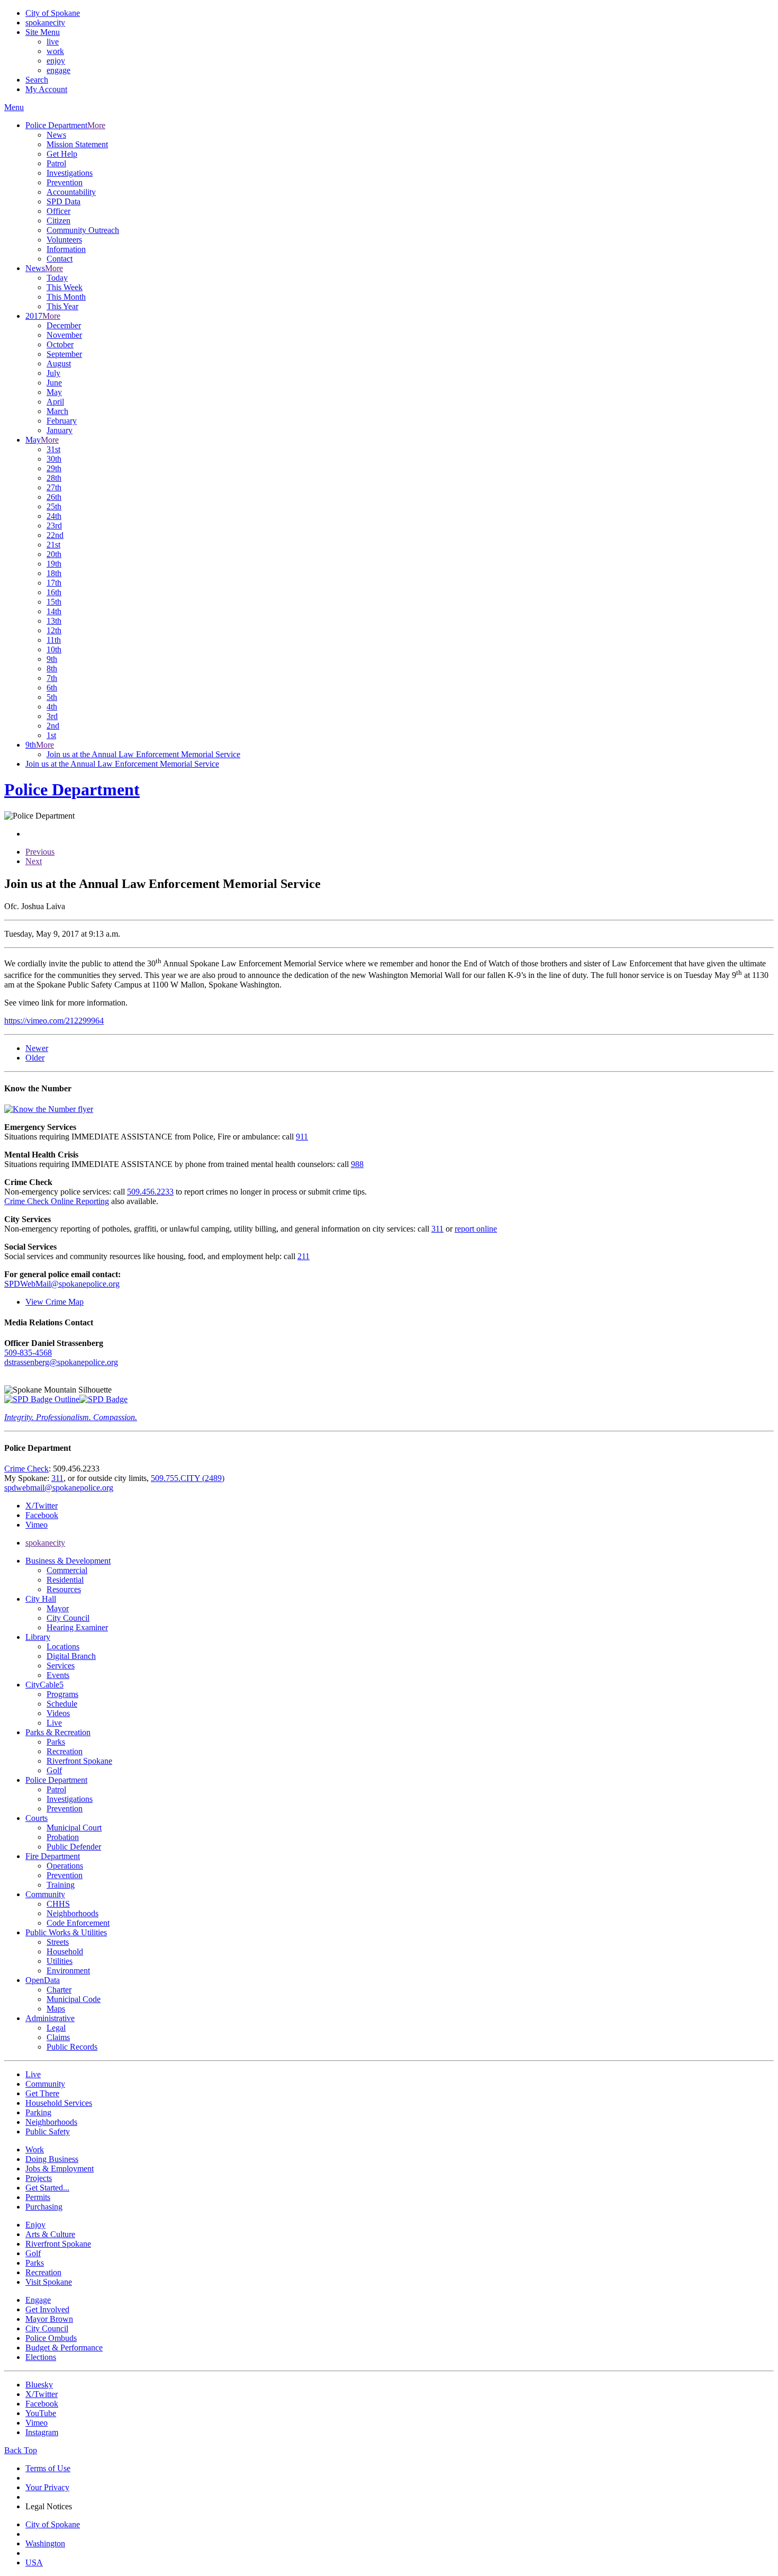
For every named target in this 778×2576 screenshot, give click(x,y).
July (53, 373)
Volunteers (64, 240)
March (57, 411)
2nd (53, 726)
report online (476, 1229)
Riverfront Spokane (79, 1761)
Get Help (62, 154)
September (64, 354)
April (55, 402)
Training (61, 1885)
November (64, 335)
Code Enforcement (78, 1923)
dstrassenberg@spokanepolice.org (61, 1362)
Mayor (58, 1608)
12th (54, 630)
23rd (54, 526)
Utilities (60, 1961)
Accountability (71, 192)
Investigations (70, 173)
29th (54, 468)
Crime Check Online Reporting (57, 1201)
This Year (62, 306)
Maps (56, 2009)
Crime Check (26, 1469)
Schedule (62, 1704)
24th (54, 516)
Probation (63, 1837)
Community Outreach (83, 230)
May (54, 392)
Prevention (65, 182)
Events (58, 1675)
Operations (65, 1866)
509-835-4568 (28, 1353)
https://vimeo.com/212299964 (54, 1021)
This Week (65, 287)
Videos (58, 1713)
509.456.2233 (150, 1192)
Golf (54, 1770)
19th (54, 564)
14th (54, 611)
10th (54, 649)
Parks (56, 1742)
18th (54, 573)
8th (52, 668)
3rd (52, 716)
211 (304, 1256)
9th (52, 659)
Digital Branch (71, 1656)
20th (54, 554)
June (54, 383)
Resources (64, 1589)
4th (52, 707)
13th (54, 621)
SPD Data (64, 201)
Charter (59, 1990)
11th (54, 640)
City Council (68, 1618)
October (60, 344)
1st (51, 735)
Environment (68, 1971)
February (62, 421)
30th (54, 459)
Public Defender (74, 1847)
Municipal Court (74, 1828)
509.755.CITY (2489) (188, 1478)
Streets (58, 1942)
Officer (58, 211)
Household (65, 1951)
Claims (58, 2037)
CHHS (58, 1904)
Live (54, 1723)
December (64, 325)
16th (54, 592)
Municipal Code (74, 1999)
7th (52, 678)
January (60, 430)
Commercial (67, 1570)
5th (52, 697)
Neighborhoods (73, 1913)
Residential (65, 1580)
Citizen (58, 221)
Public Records (72, 2047)
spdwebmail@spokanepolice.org (59, 1488)
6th (52, 688)
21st (53, 545)
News (56, 135)
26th (54, 497)
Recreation (65, 1751)
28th (54, 478)
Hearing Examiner (77, 1627)
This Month (66, 297)
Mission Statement (77, 144)
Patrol (56, 163)
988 (357, 1164)
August (59, 363)
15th (54, 602)
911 (302, 1137)
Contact (60, 259)
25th (54, 506)
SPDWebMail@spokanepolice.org (62, 1284)
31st (53, 449)
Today (57, 278)
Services (61, 1666)
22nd (55, 535)
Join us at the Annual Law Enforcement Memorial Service (143, 754)
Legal (56, 2028)
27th (54, 487)
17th (54, 583)
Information (66, 249)
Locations (63, 1646)
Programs (62, 1694)
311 (437, 1229)
